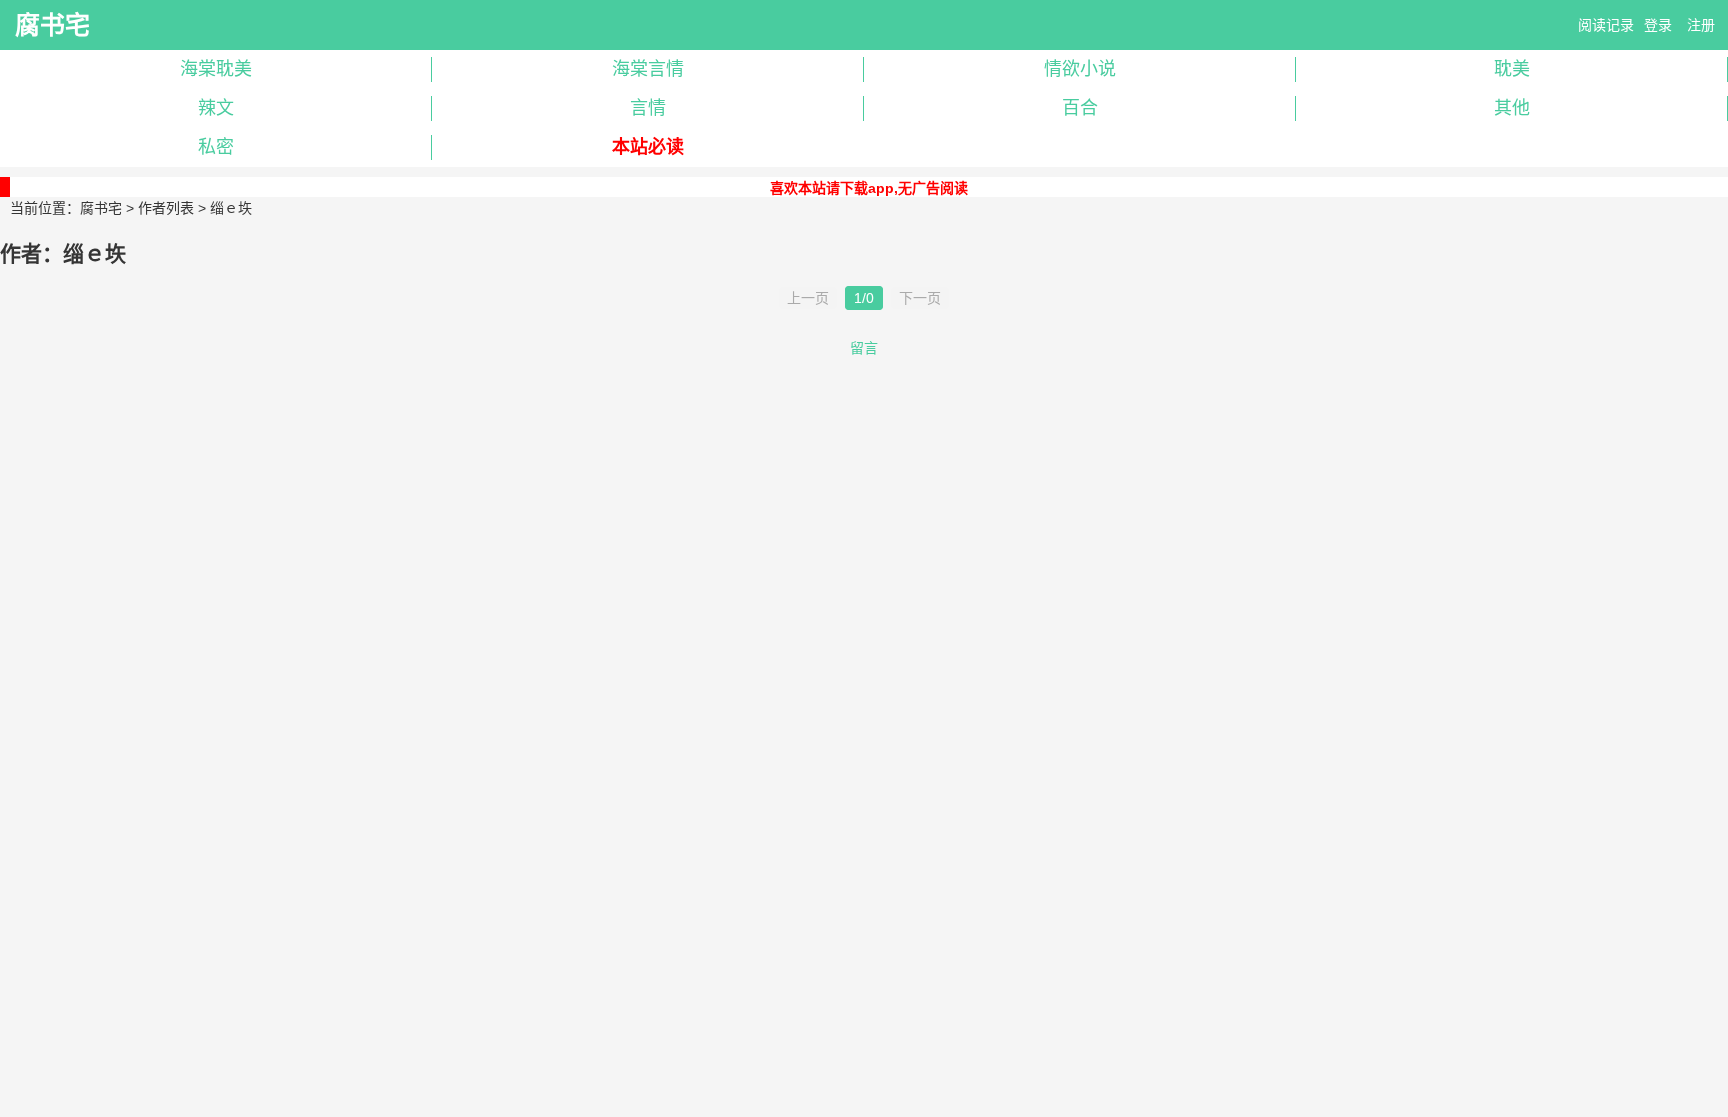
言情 (648, 108)
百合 (1080, 108)
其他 (1512, 108)
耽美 (1512, 69)
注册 (1701, 25)
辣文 (216, 108)
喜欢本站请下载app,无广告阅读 (869, 188)
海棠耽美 (216, 69)
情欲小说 (1080, 69)
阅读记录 (1606, 25)
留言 (864, 348)
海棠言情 (648, 69)
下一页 (920, 298)
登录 (1658, 25)
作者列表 (166, 208)
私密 (216, 147)
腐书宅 (52, 25)
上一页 (808, 298)
